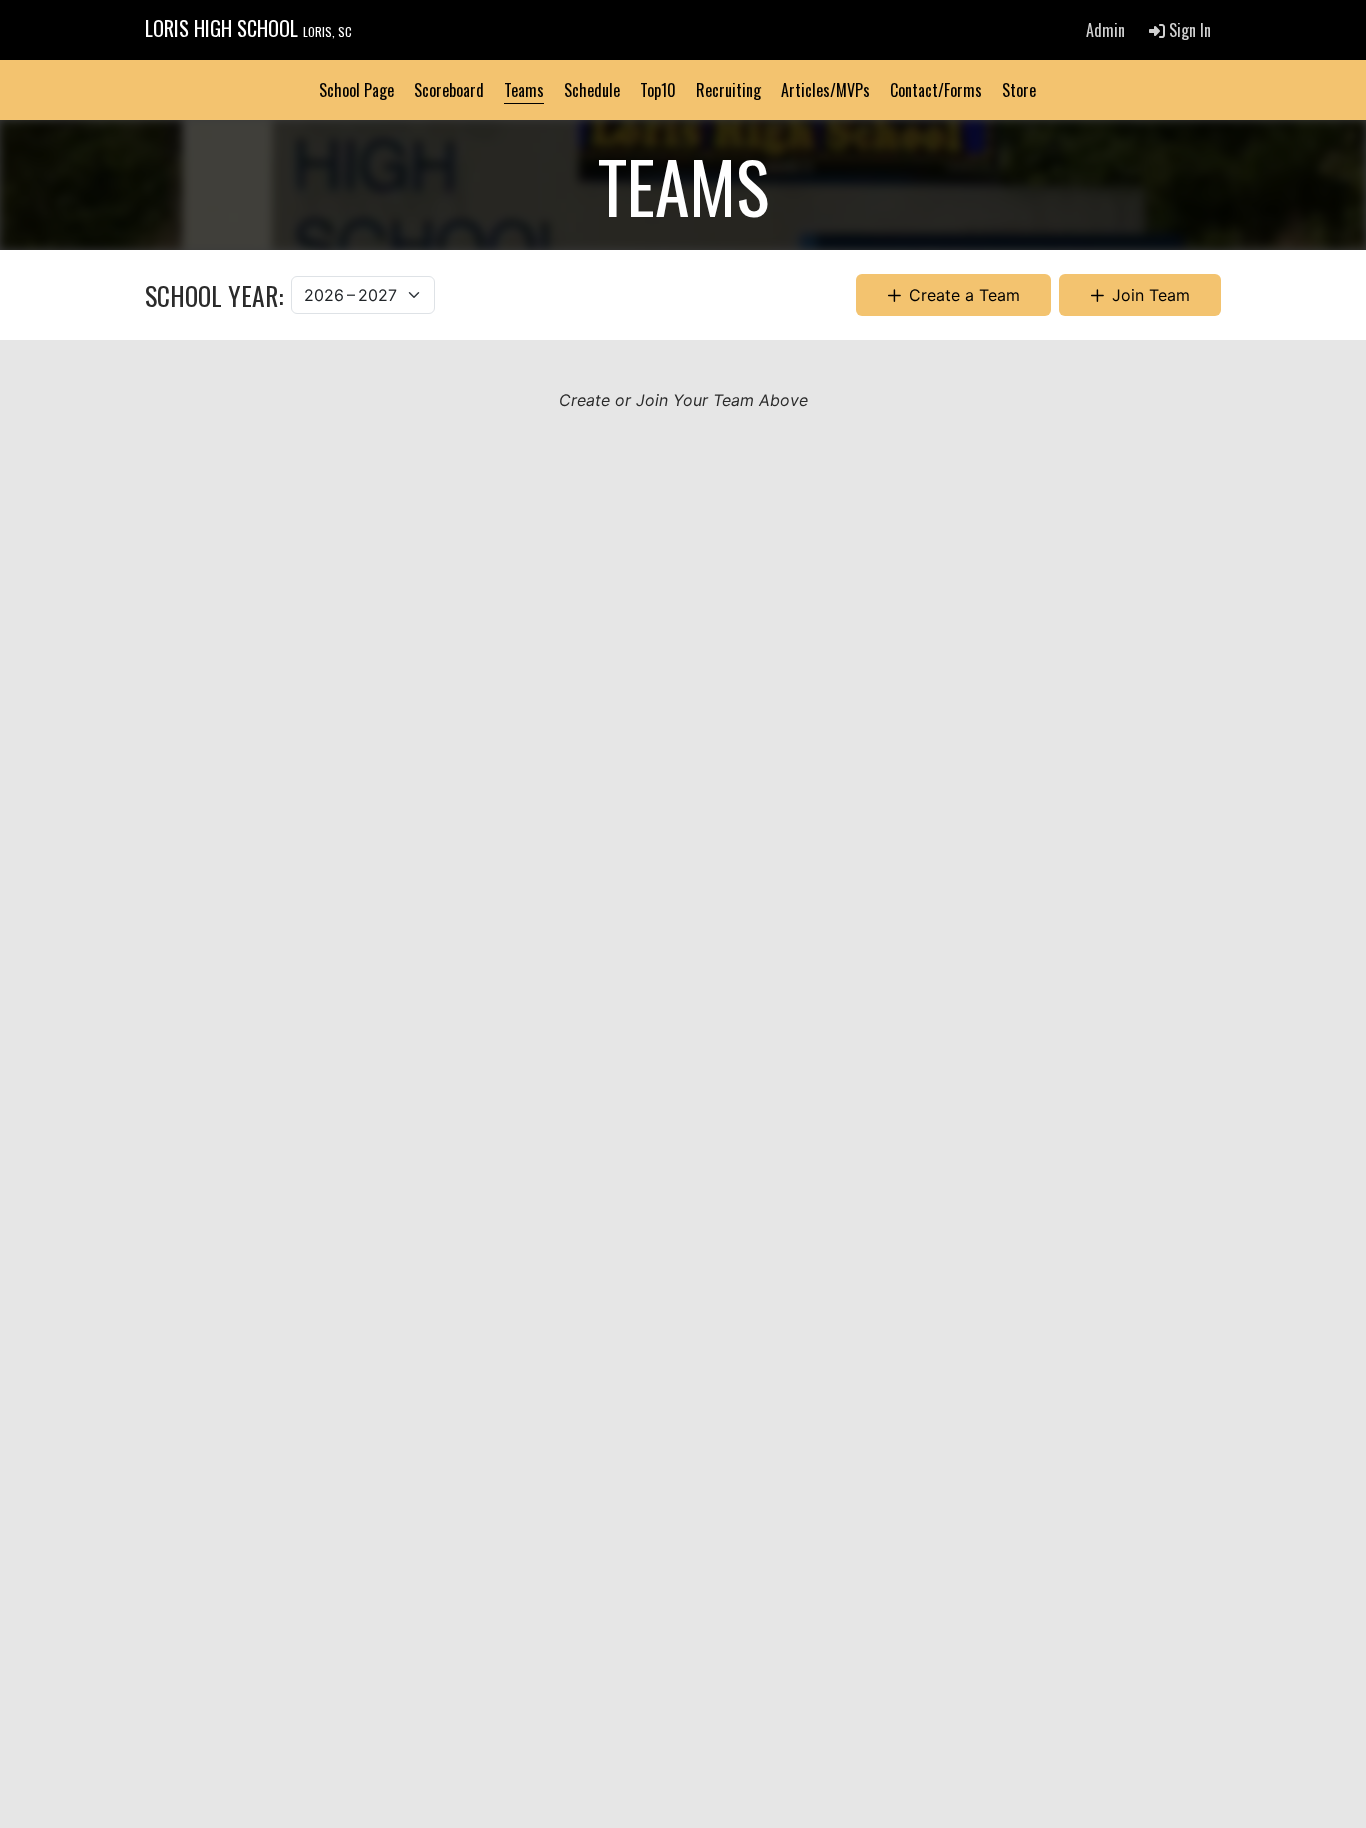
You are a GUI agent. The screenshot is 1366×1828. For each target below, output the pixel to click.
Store (1019, 90)
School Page (356, 90)
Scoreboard (449, 90)
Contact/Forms (936, 90)
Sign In (1188, 30)
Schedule (592, 90)
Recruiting (728, 90)
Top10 (658, 90)
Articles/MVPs (825, 90)
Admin (1105, 30)
